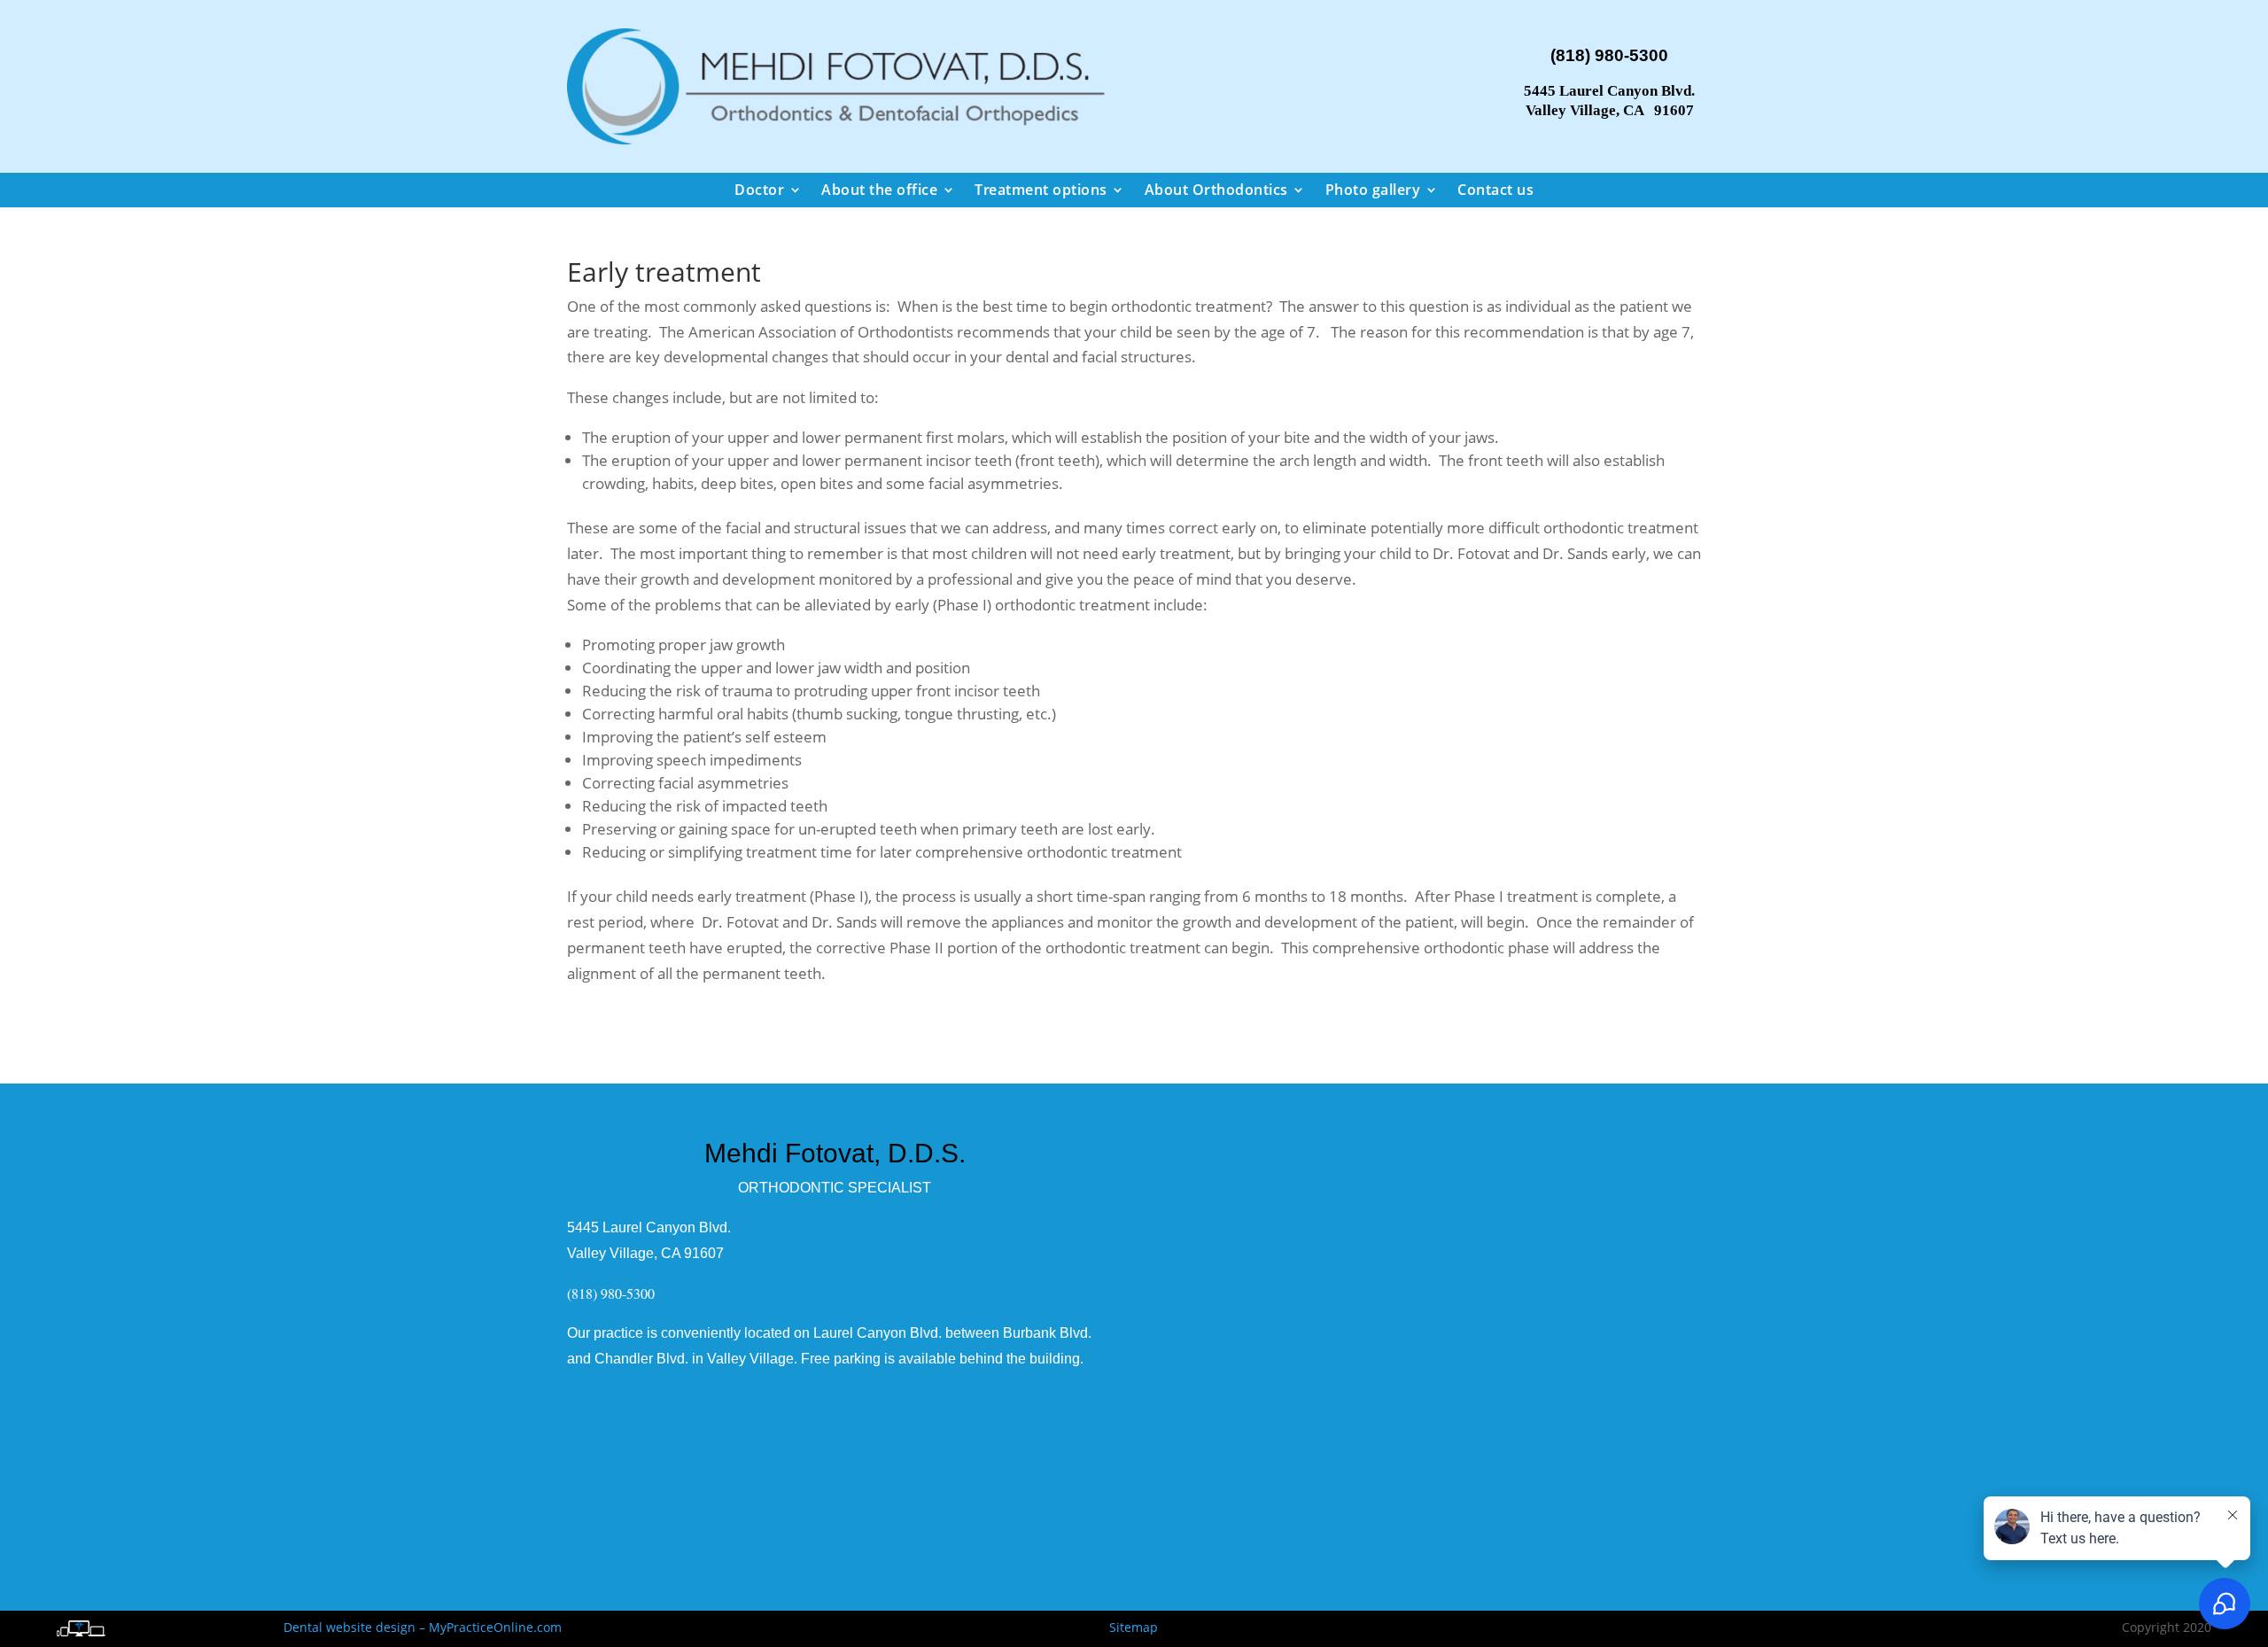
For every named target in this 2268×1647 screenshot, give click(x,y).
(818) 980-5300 (1609, 55)
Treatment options (1041, 190)
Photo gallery (1373, 190)
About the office (879, 190)
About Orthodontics (1216, 190)
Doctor (759, 190)
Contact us (1495, 190)
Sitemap (1134, 1627)
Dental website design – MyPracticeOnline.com (423, 1627)
